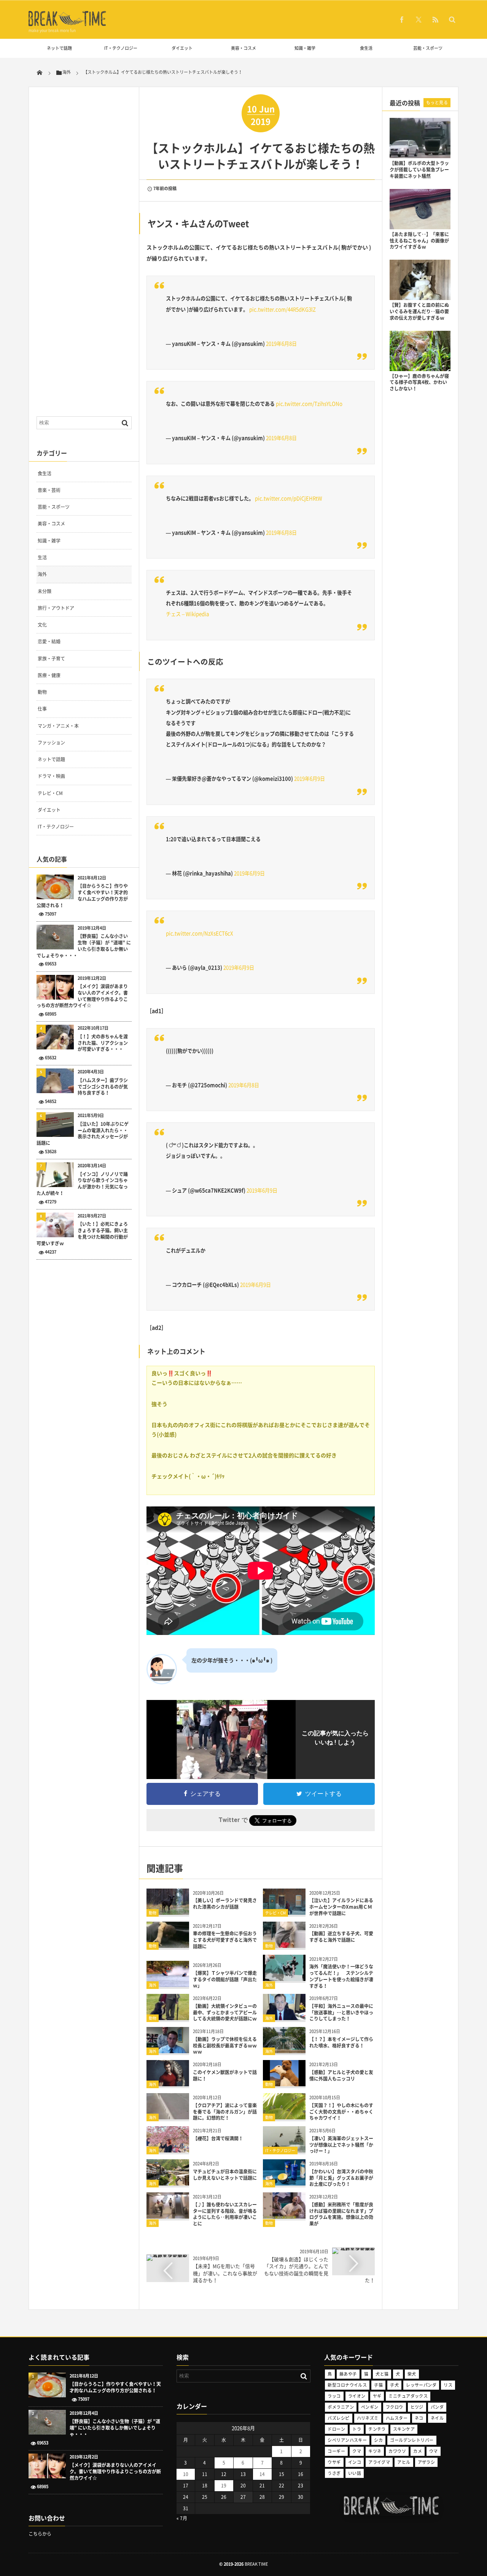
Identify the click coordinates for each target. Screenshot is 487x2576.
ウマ (434, 2451)
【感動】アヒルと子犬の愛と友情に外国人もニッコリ (341, 2075)
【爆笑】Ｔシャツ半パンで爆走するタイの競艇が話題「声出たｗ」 (225, 1979)
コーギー (336, 2451)
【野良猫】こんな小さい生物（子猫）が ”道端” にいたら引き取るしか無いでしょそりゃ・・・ (84, 946)
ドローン (336, 2429)
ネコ (419, 2418)
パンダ (437, 2407)
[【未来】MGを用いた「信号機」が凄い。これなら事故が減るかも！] (168, 2257)
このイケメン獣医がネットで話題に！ (225, 2075)
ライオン (357, 2396)
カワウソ (397, 2451)
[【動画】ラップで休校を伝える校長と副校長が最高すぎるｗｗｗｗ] (168, 2050)
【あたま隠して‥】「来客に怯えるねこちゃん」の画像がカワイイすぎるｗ (419, 241)
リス (448, 2385)
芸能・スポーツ (428, 48)
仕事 (42, 709)
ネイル (437, 2418)
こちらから (40, 2534)
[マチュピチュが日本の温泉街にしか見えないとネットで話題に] (168, 2183)
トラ (357, 2429)
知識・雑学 (305, 48)
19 (224, 2486)
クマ (357, 2451)
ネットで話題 (59, 48)
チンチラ (377, 2429)
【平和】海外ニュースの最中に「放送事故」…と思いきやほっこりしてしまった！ (341, 2013)
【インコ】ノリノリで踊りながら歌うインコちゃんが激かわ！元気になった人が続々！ (82, 1184)
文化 (42, 625)
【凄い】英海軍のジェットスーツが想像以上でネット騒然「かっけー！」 (341, 2145)
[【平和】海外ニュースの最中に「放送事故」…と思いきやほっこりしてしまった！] (284, 2017)
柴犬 (412, 2374)
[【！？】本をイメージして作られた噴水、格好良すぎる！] (284, 2050)
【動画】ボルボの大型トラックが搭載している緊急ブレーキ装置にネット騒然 (419, 170)
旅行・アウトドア (56, 608)
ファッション (51, 743)
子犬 (394, 2385)
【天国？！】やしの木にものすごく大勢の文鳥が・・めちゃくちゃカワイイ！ (341, 2112)
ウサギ (334, 2462)
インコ (355, 2462)
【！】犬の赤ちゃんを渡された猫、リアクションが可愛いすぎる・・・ (103, 1043)
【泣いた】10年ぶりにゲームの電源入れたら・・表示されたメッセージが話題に (83, 1134)
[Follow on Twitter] (419, 19)
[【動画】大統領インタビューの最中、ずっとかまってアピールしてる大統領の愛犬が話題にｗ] (168, 2017)
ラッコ (334, 2396)
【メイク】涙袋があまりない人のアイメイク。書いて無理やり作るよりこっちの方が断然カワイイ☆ (82, 996)
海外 (153, 1985)
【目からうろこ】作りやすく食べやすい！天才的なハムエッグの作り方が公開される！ (82, 896)
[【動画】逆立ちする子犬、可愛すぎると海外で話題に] (284, 1945)
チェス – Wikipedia (188, 614)
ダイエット (182, 48)
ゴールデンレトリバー (412, 2440)
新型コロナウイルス (347, 2385)
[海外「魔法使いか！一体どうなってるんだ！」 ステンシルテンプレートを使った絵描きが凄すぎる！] (284, 1978)
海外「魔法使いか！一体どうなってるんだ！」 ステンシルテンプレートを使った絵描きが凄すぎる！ (341, 1976)
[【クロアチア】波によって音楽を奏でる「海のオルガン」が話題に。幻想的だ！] (168, 2117)
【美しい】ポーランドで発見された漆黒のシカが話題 (225, 1904)
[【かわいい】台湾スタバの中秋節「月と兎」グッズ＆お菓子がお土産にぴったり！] (284, 2183)
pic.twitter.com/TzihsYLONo (309, 404)
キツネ (375, 2451)
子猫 (378, 2385)
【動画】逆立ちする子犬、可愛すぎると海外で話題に (341, 1937)
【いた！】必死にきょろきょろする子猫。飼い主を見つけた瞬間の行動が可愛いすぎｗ (82, 1234)
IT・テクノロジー (121, 48)
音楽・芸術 (49, 490)
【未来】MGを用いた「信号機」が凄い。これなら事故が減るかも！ (225, 2273)
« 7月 (182, 2518)
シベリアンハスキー (347, 2440)
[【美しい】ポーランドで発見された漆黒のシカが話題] (168, 1912)
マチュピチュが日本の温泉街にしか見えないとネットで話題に (225, 2175)
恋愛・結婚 (49, 641)
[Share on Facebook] (402, 19)
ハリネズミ (368, 2418)
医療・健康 (49, 675)
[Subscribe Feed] (435, 19)
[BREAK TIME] (67, 25)
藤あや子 (348, 2374)
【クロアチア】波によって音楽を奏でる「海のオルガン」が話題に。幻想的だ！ (225, 2112)
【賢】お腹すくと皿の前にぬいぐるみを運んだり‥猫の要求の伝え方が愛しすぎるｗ (419, 311)
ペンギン (370, 2407)
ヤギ (377, 2396)
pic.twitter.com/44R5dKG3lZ (282, 309)
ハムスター (397, 2418)
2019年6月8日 (281, 344)
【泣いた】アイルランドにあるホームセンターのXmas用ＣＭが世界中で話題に (341, 1907)
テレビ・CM (275, 1913)
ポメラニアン (341, 2407)
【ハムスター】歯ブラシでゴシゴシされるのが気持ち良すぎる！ (103, 1087)
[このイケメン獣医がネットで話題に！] (168, 2083)
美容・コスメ (243, 48)
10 (186, 2474)
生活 (42, 557)
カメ (418, 2451)
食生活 (366, 48)
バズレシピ (338, 2418)
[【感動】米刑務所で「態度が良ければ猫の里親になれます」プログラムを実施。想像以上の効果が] (284, 2216)
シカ (378, 2440)
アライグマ (379, 2462)
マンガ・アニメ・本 (58, 726)
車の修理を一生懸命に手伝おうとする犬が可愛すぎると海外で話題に (225, 1940)
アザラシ (427, 2462)
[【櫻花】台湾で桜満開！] (168, 2150)
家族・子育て (51, 659)
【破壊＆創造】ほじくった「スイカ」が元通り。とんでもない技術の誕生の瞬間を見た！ (319, 2270)
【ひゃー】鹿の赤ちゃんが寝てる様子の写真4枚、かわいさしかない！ (419, 383)
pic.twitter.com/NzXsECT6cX (200, 933)
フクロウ (395, 2407)
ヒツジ (417, 2407)
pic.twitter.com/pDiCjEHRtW (289, 498)
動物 (153, 1913)
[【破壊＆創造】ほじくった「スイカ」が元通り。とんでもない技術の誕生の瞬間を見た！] (353, 2250)
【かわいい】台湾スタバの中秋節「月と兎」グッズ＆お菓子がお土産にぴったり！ (341, 2178)
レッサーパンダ (421, 2385)
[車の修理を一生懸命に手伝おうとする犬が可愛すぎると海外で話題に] (168, 1945)
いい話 (355, 2473)
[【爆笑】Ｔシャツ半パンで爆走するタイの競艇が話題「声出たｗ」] (168, 1984)
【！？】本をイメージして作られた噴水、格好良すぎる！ (341, 2042)
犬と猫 (382, 2374)
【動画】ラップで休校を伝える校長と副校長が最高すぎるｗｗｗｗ (225, 2046)
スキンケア (404, 2429)
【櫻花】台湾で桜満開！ (218, 2138)
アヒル (404, 2462)
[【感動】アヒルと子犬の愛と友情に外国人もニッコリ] (284, 2083)
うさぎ (334, 2473)
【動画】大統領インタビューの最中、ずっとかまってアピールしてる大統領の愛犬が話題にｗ (225, 2013)
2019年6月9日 (310, 779)
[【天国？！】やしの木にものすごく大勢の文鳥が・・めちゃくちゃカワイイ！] (284, 2117)
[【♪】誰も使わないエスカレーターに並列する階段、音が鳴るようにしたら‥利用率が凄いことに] (168, 2216)
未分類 (45, 591)
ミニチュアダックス (408, 2396)
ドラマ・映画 (51, 776)
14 (262, 2474)
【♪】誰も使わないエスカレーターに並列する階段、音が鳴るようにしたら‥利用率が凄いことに (225, 2214)
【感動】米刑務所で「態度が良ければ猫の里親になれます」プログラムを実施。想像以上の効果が (341, 2214)
